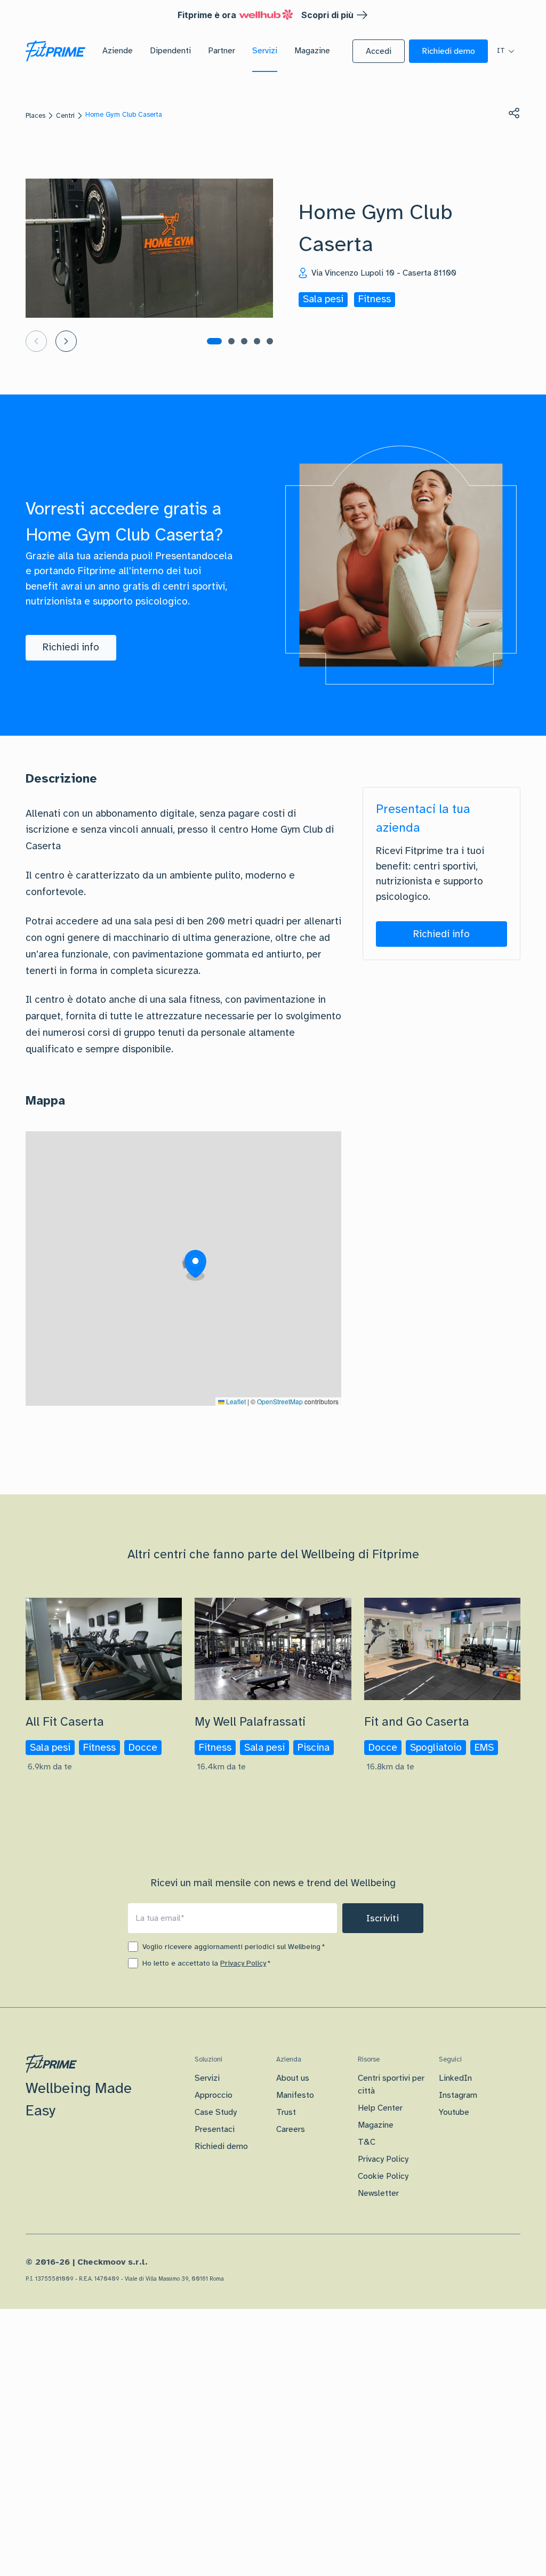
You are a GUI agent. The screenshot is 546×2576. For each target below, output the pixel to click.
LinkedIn (455, 2078)
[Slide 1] (214, 341)
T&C (367, 2142)
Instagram (458, 2095)
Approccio (214, 2095)
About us (293, 2078)
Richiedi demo (221, 2146)
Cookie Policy (383, 2176)
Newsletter (378, 2193)
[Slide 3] (244, 341)
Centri (65, 116)
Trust (286, 2112)
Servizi (207, 2078)
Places (35, 116)
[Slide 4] (257, 341)
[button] (379, 51)
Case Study (216, 2112)
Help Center (380, 2108)
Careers (291, 2129)
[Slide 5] (270, 341)
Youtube (454, 2112)
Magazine (376, 2125)
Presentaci (215, 2129)
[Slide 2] (231, 341)
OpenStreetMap (280, 1401)
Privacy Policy (243, 1963)
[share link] (514, 113)
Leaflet (235, 1401)
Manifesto (295, 2095)
